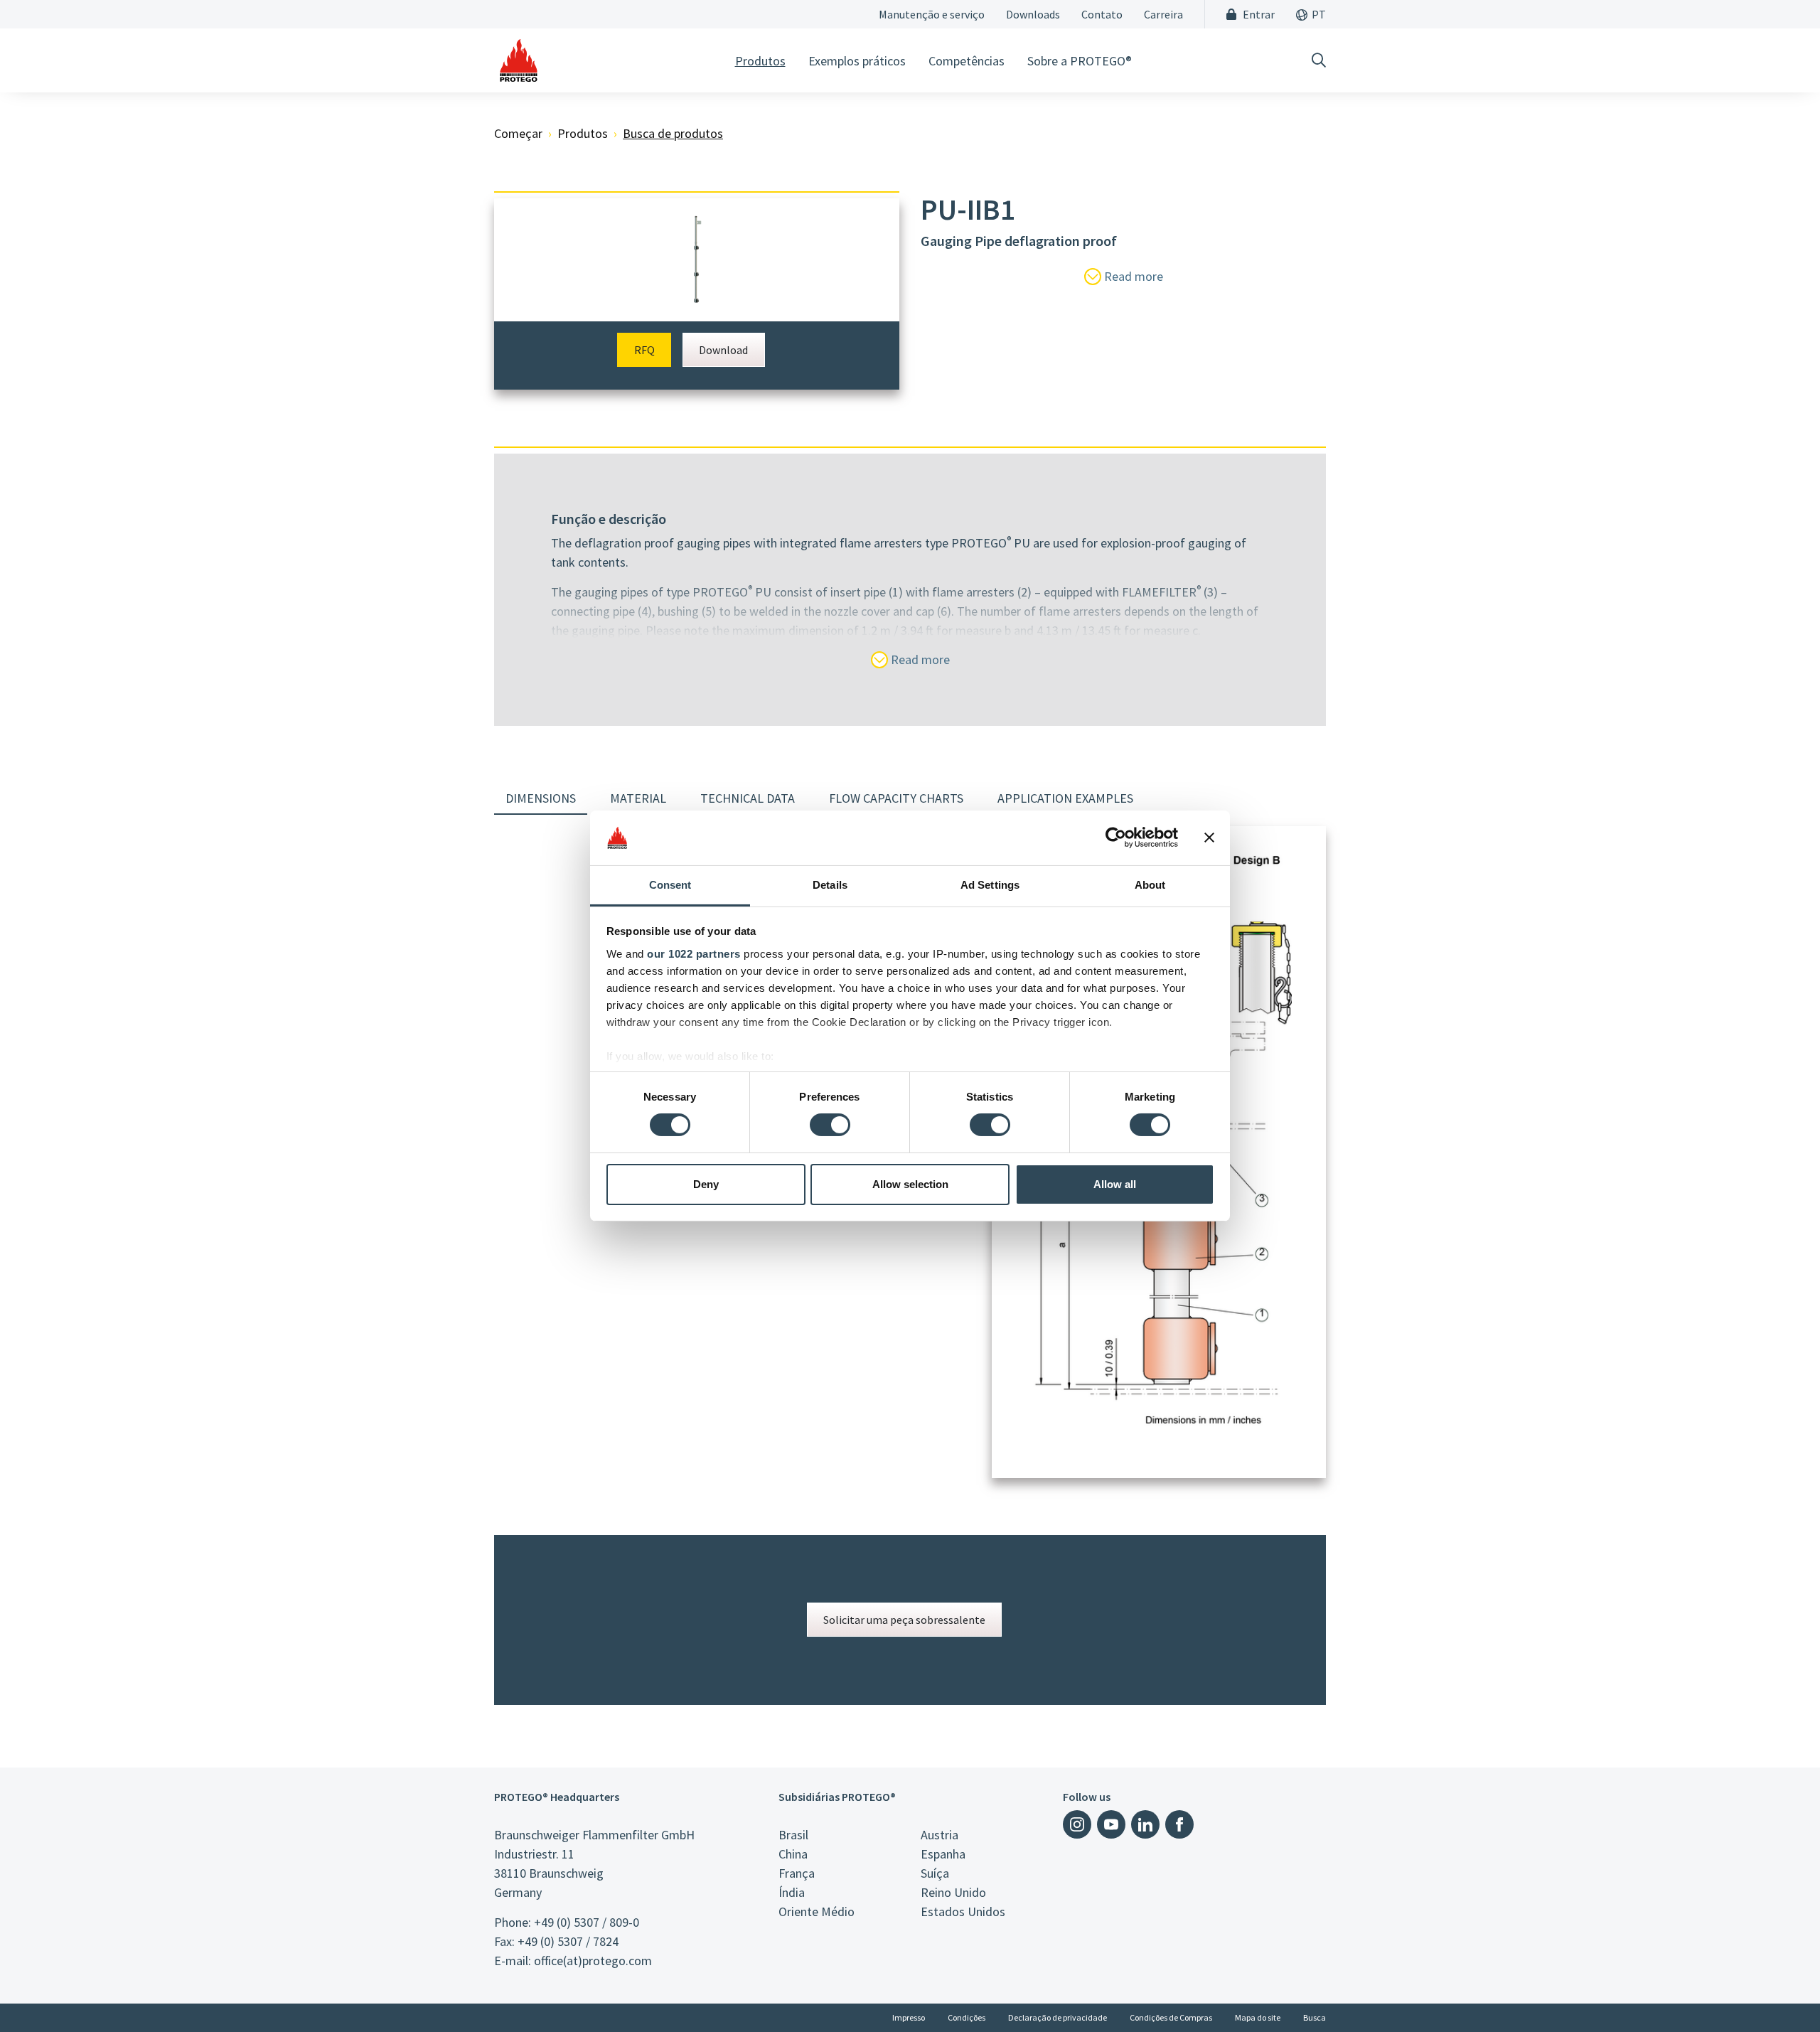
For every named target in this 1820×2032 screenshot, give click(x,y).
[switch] (830, 1125)
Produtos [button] (760, 61)
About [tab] (1150, 885)
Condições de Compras (1171, 2017)
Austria (940, 1835)
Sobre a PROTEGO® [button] (1080, 61)
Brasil (793, 1835)
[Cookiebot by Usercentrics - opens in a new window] (1116, 838)
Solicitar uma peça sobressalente (904, 1620)
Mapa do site (1258, 2017)
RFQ (644, 350)
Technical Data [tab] (748, 798)
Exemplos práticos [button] (857, 61)
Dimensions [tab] (541, 798)
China (793, 1854)
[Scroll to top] (1780, 1992)
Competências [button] (967, 61)
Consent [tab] (670, 885)
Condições (967, 2017)
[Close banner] (1209, 838)
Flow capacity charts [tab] (896, 798)
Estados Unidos (963, 1911)
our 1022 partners (694, 954)
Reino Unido (953, 1892)
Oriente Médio (817, 1911)
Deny (706, 1184)
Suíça (935, 1873)
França (797, 1873)
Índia (792, 1892)
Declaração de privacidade (1058, 2017)
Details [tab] (830, 885)
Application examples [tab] (1065, 798)
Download (723, 350)
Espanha (943, 1854)
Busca (1315, 2017)
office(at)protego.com (593, 1961)
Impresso (909, 2017)
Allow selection (910, 1184)
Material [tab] (638, 798)
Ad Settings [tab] (990, 885)
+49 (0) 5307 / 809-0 (587, 1922)
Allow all (1115, 1184)
